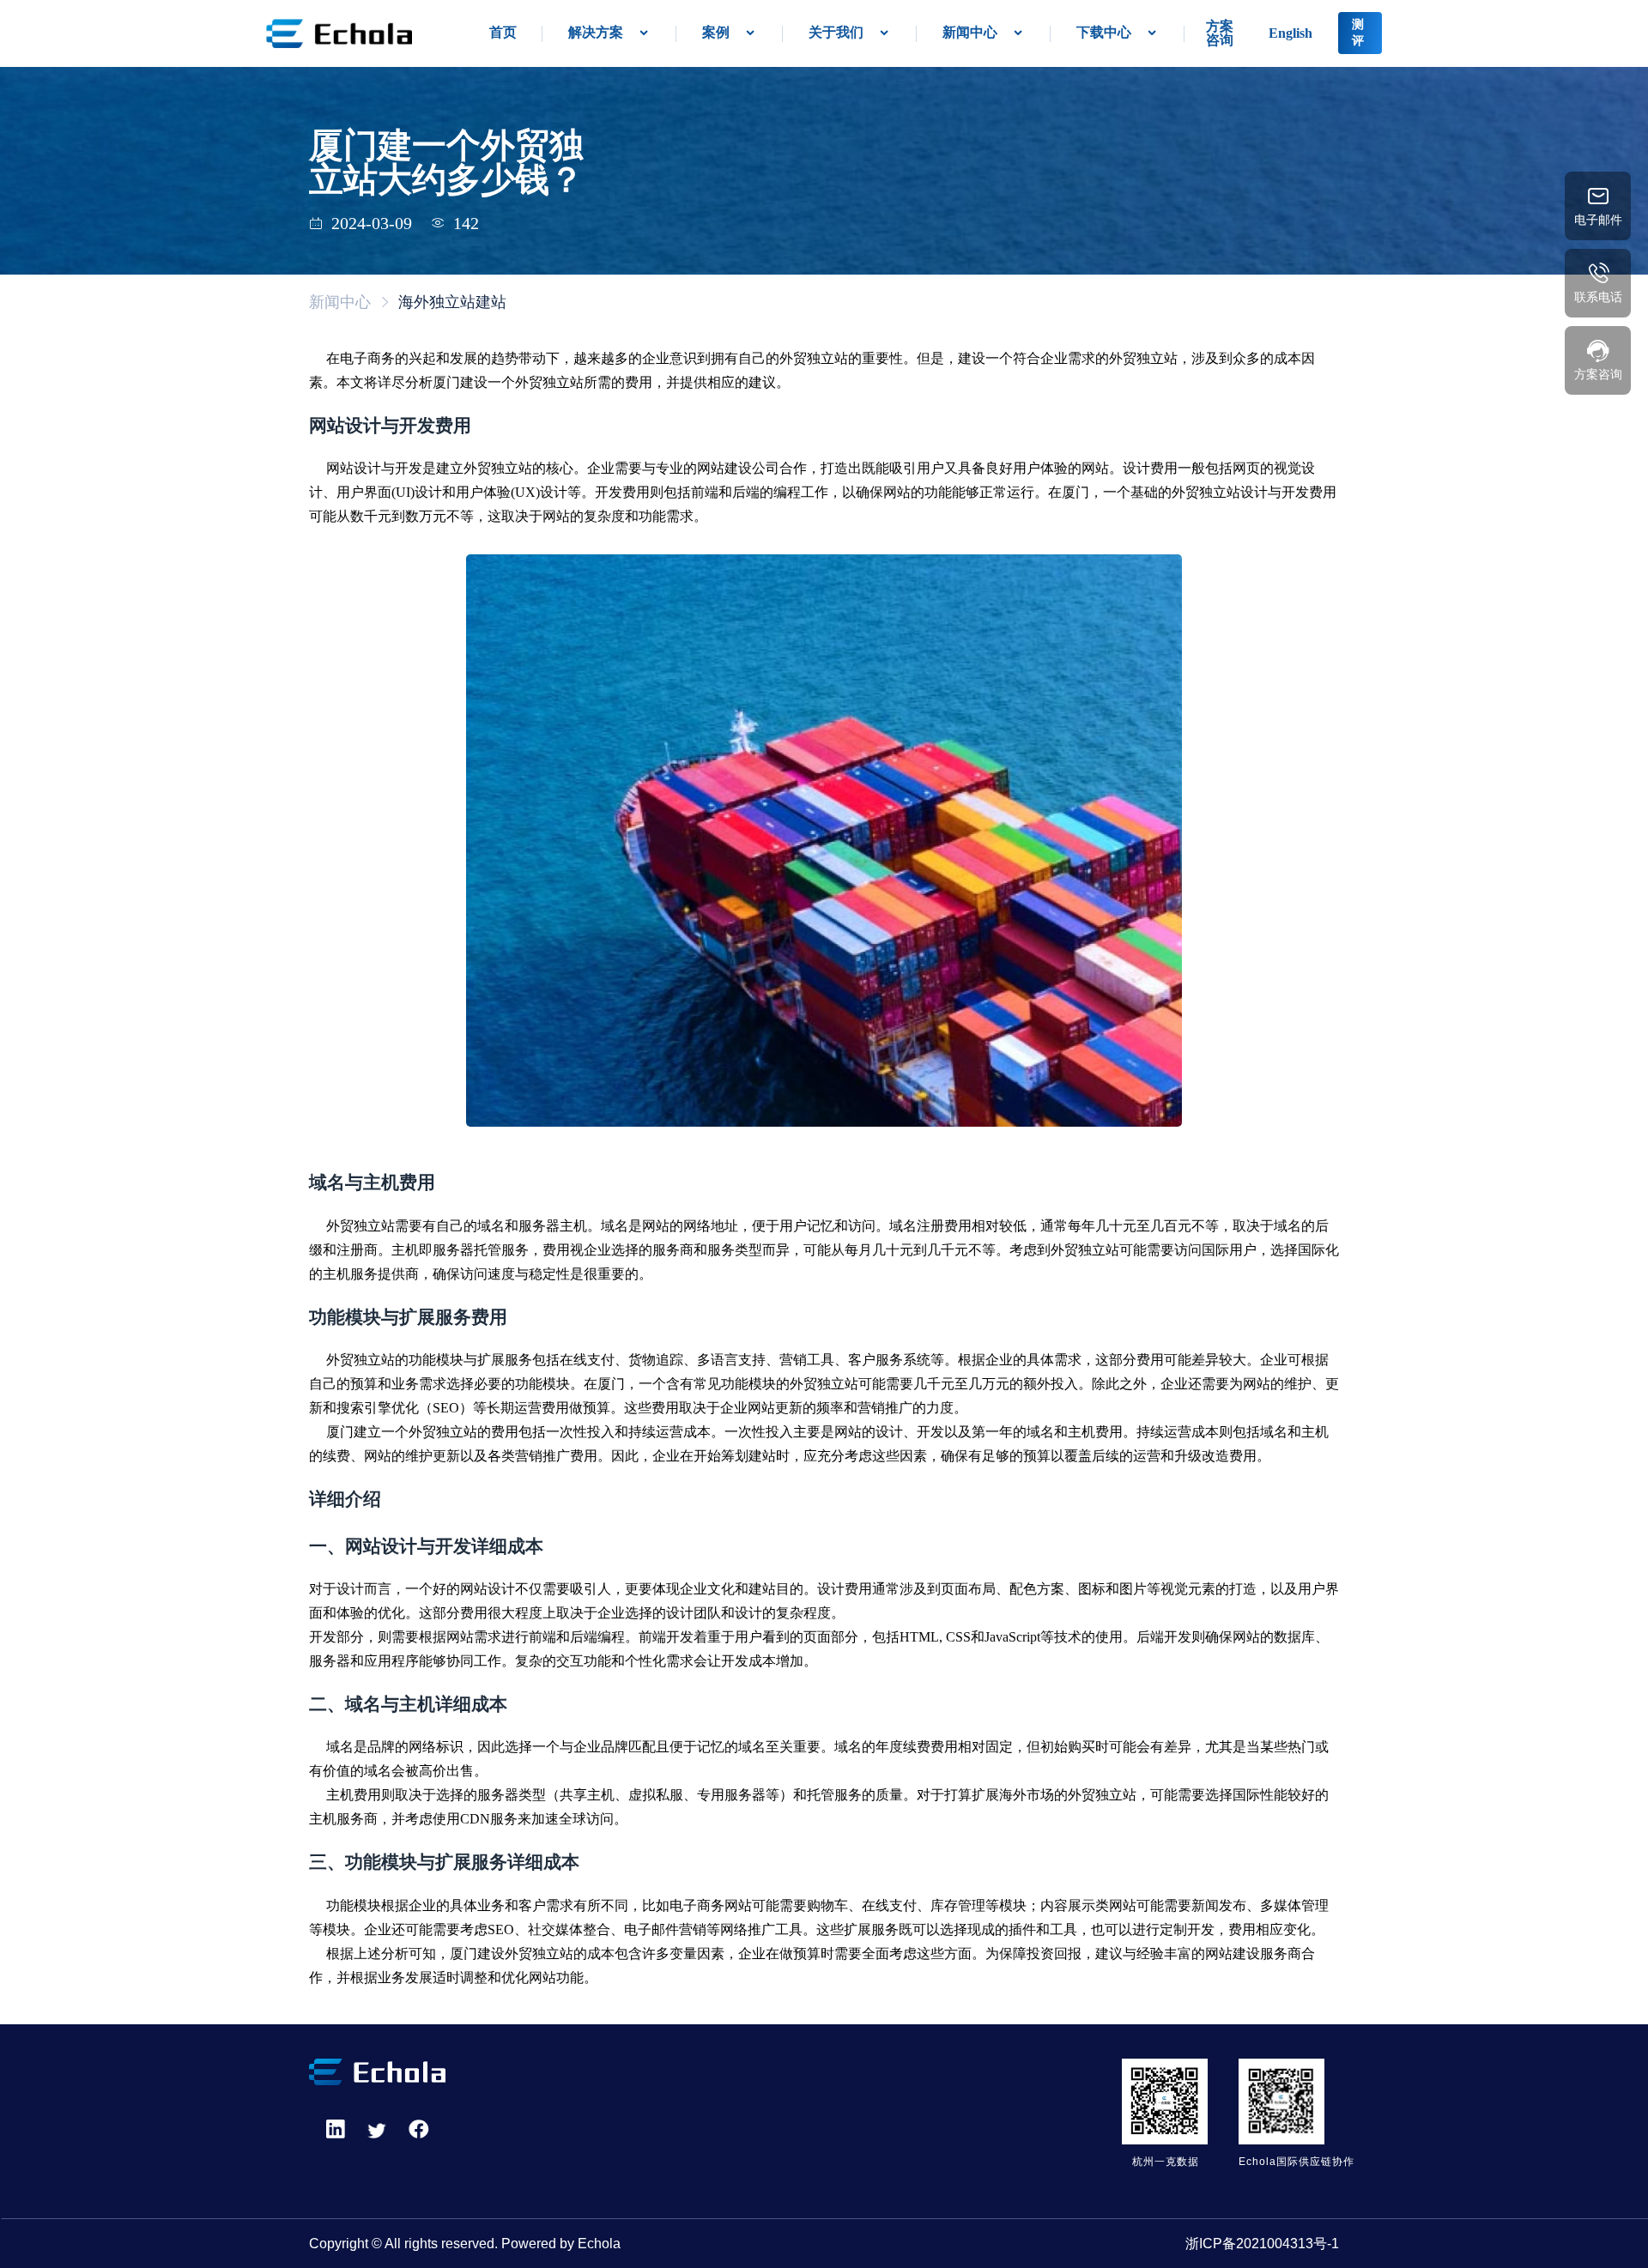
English (1291, 33)
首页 (503, 32)
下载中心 (1104, 33)
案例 (716, 33)
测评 (1358, 33)
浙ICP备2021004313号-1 (1262, 2244)
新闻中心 (970, 33)
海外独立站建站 (452, 302)
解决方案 (596, 33)
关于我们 (836, 33)
